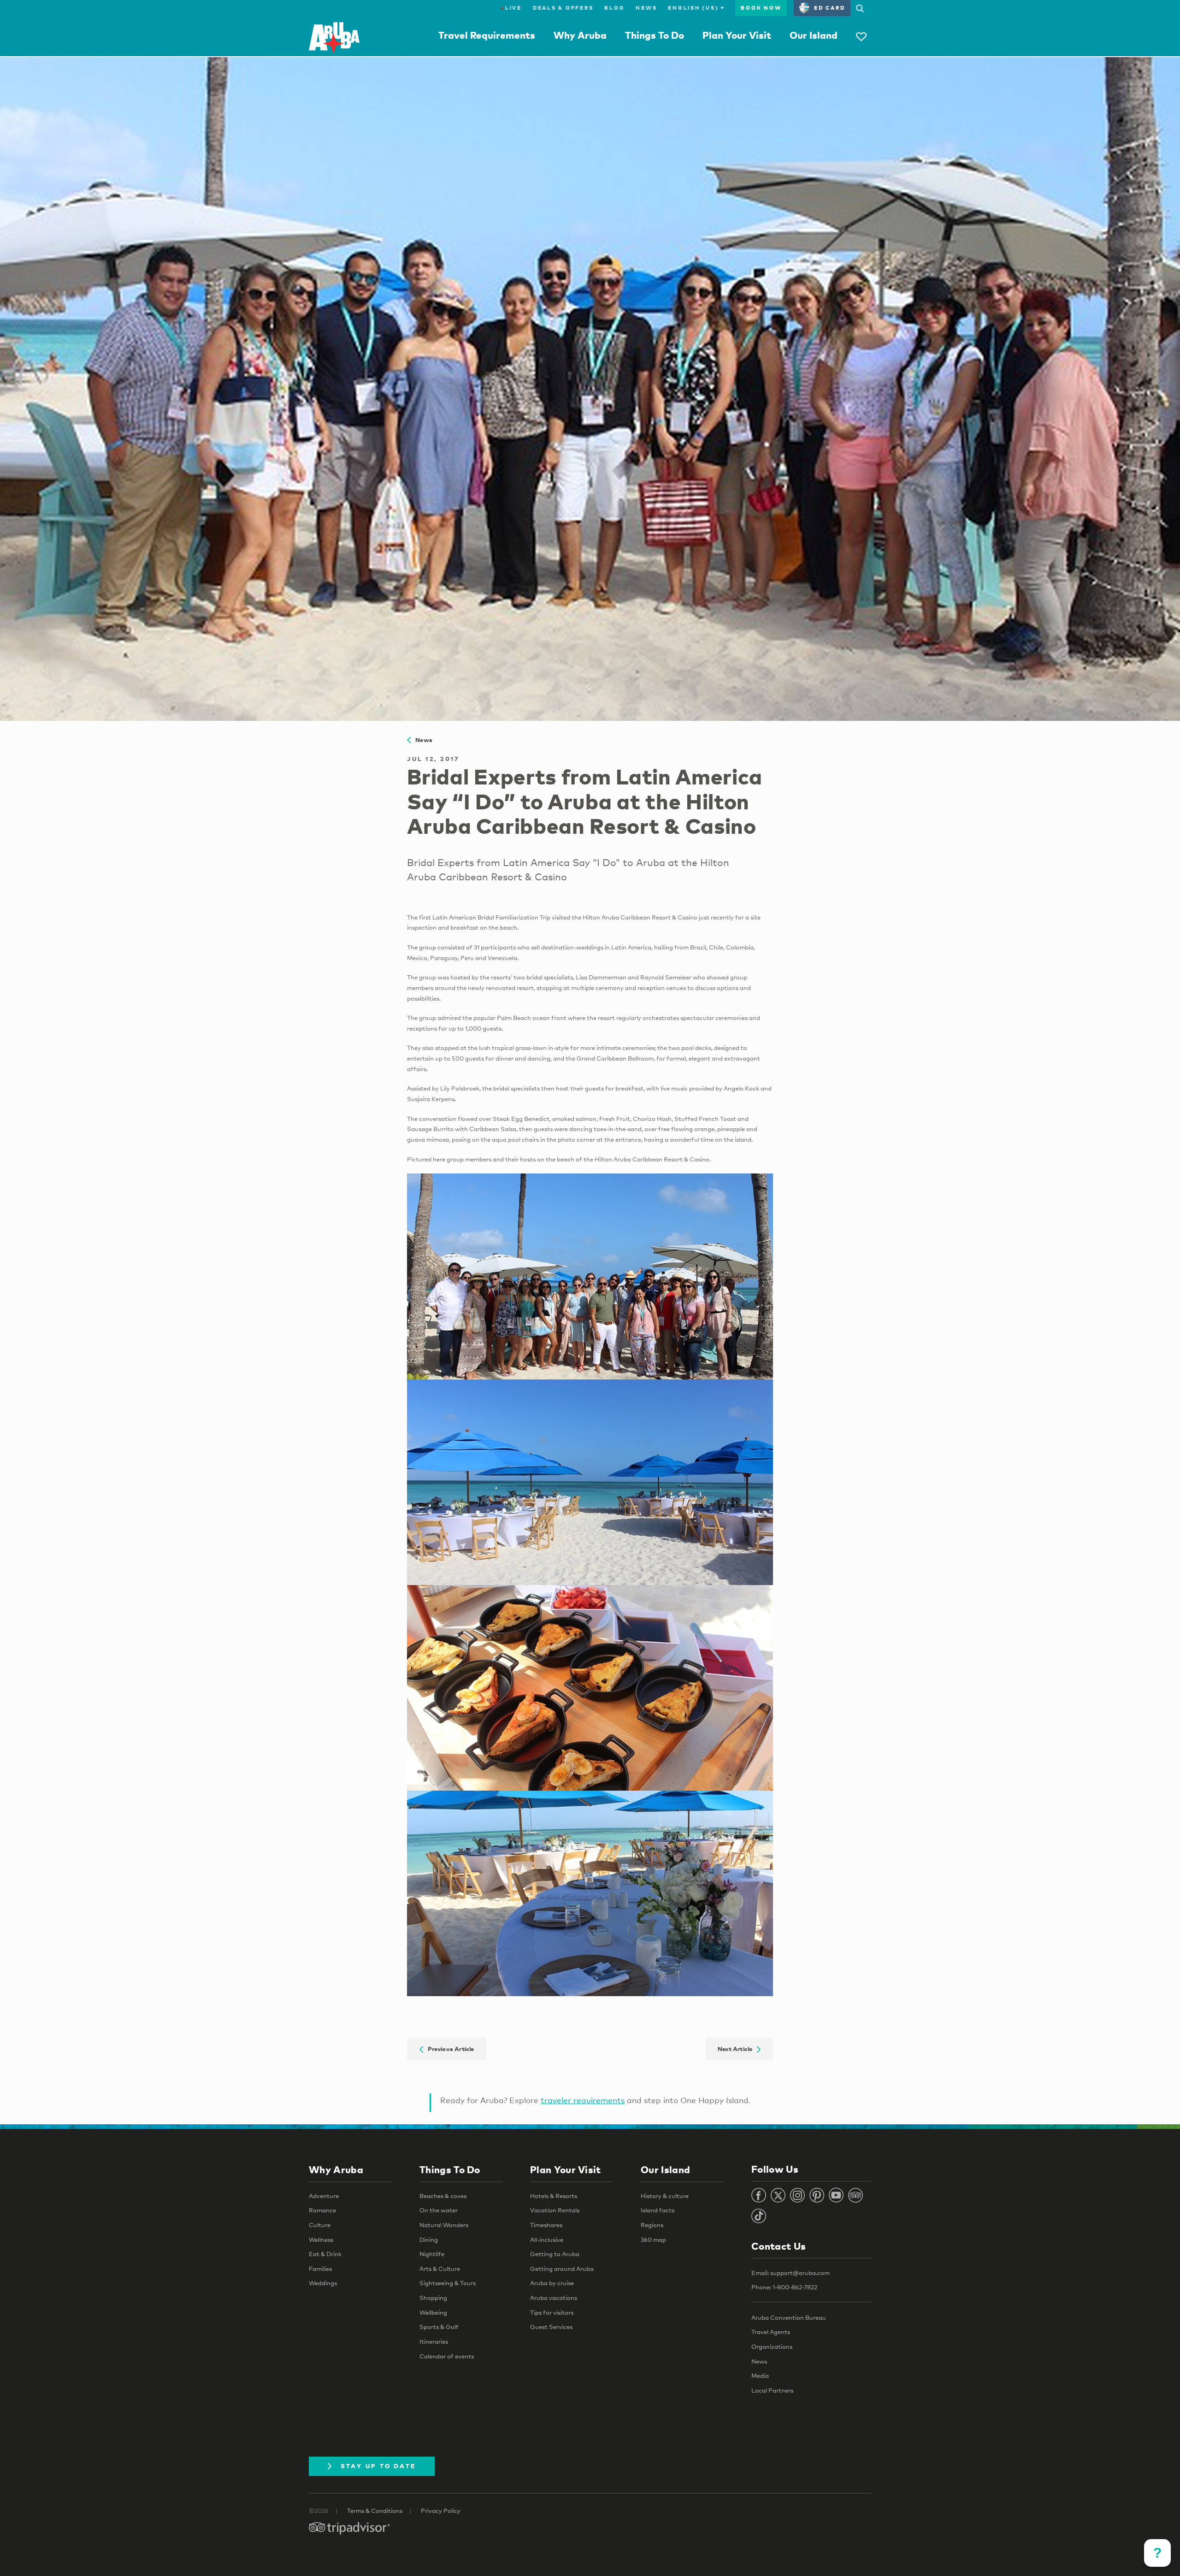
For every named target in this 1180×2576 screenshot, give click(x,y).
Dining (429, 2240)
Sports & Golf (439, 2327)
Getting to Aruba (555, 2254)
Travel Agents (771, 2332)
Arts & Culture (440, 2269)
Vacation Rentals (555, 2210)
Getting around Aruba (562, 2269)
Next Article (737, 2049)
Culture (320, 2225)
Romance (322, 2210)
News (646, 8)
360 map (653, 2240)
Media (760, 2376)
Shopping (433, 2298)
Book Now (761, 8)
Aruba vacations (554, 2298)
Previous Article (449, 2049)
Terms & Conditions (375, 2511)
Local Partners (772, 2390)
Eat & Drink (325, 2254)
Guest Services (551, 2327)
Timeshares (546, 2225)
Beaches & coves (443, 2196)
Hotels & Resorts (554, 2196)
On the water (439, 2210)
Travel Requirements (487, 35)
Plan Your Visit (737, 35)
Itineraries (434, 2341)
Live (511, 8)
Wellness (321, 2240)
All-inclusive (547, 2240)
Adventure (324, 2196)
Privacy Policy (441, 2511)
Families (320, 2269)
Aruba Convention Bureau (789, 2317)
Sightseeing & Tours (448, 2283)
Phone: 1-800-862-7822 (784, 2287)
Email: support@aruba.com (791, 2273)
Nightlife (432, 2254)
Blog (614, 8)
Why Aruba (580, 35)
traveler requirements (583, 2100)
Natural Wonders (444, 2225)
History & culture (665, 2196)
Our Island (814, 35)
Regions (652, 2225)
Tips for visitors (552, 2312)
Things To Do (655, 35)
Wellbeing (433, 2312)
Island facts (658, 2210)
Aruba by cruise (552, 2283)
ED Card (829, 8)
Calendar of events (447, 2356)
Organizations (772, 2346)
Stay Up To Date (378, 2466)
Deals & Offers (563, 8)
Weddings (323, 2283)
